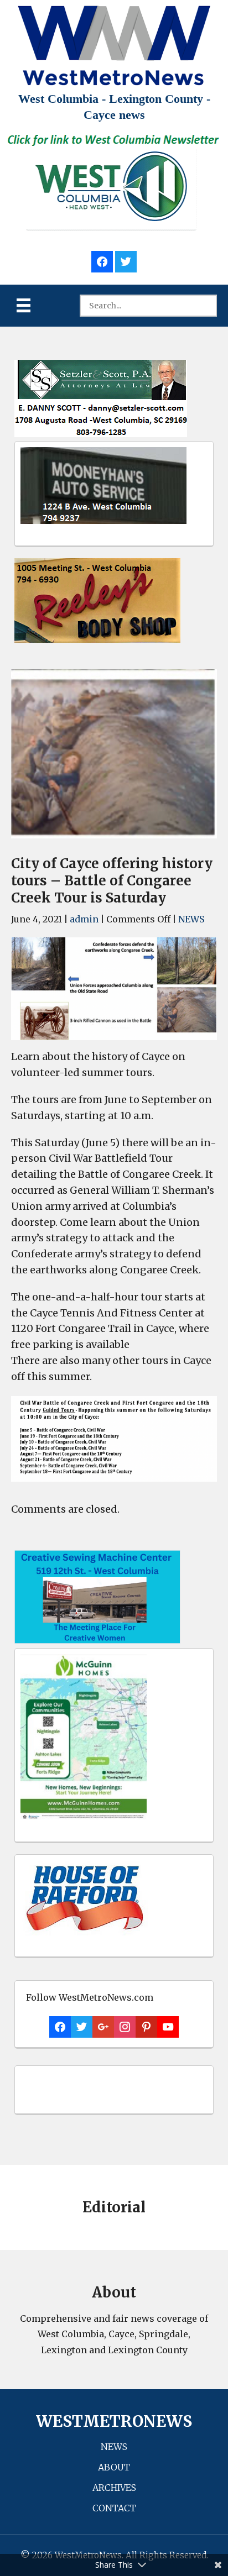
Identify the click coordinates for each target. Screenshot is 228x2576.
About (114, 2467)
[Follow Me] (126, 260)
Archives (114, 2488)
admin (84, 919)
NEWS (191, 919)
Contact (114, 2508)
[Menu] (24, 305)
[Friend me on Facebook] (102, 260)
